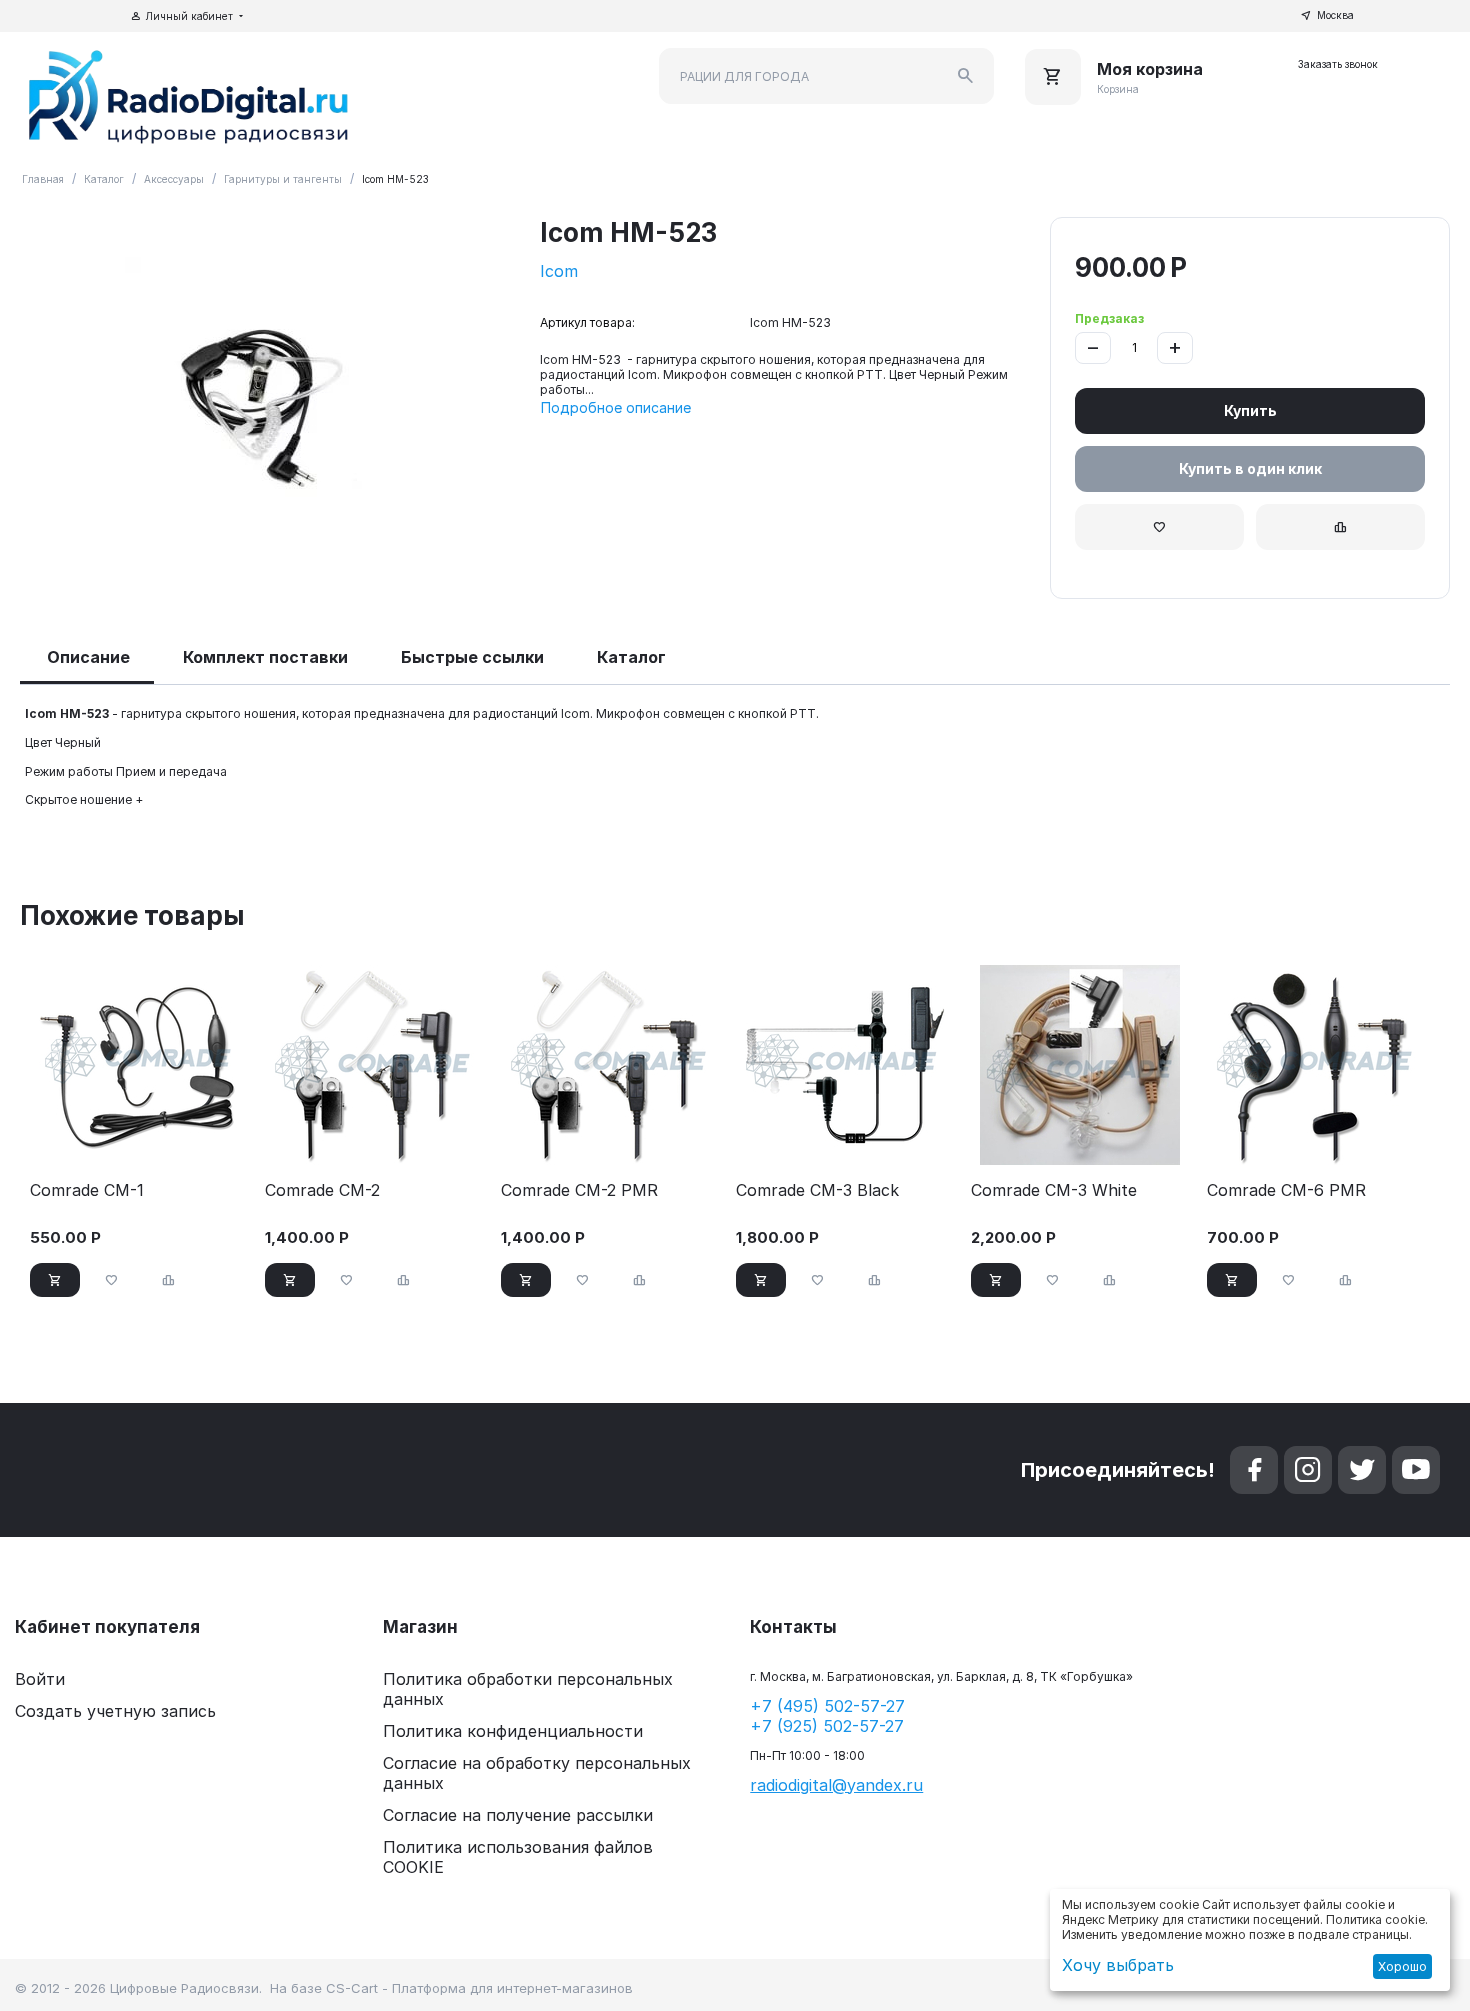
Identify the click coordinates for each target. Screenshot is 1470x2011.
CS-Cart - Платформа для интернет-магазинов (479, 1988)
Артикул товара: (587, 322)
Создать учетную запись (115, 1711)
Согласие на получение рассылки (518, 1815)
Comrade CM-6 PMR (1286, 1190)
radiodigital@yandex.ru (836, 1785)
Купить (1250, 410)
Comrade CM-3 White (1054, 1190)
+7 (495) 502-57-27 (827, 1706)
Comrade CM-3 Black (817, 1190)
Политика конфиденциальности (513, 1731)
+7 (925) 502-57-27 (827, 1726)
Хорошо (1402, 1966)
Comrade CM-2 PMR (579, 1190)
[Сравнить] (1340, 527)
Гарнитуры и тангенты (283, 179)
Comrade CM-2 (322, 1190)
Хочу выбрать (1118, 1965)
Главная (43, 179)
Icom (559, 271)
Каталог (104, 179)
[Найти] (966, 76)
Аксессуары (174, 179)
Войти (40, 1679)
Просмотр (139, 1139)
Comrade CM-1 (87, 1190)
